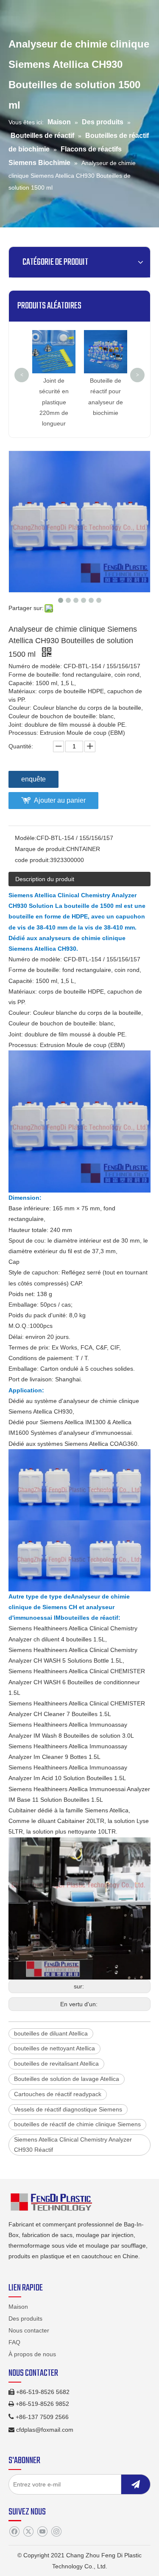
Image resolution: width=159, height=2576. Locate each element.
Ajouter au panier (60, 800)
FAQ (14, 2342)
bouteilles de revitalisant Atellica (56, 2064)
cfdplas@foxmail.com (45, 2430)
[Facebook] (14, 2531)
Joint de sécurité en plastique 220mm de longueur (53, 402)
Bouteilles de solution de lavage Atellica (67, 2079)
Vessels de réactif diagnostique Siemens (68, 2109)
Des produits (25, 2318)
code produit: (32, 860)
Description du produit (45, 879)
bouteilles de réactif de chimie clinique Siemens (77, 2124)
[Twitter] (28, 2531)
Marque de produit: (40, 849)
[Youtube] (42, 2531)
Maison (18, 2307)
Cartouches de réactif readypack (58, 2094)
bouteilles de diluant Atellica (51, 2033)
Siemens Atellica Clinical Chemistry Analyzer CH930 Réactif (73, 2145)
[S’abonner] (136, 2484)
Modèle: (26, 838)
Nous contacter (29, 2330)
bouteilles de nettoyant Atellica (54, 2048)
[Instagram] (56, 2531)
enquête (33, 779)
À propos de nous (32, 2354)
